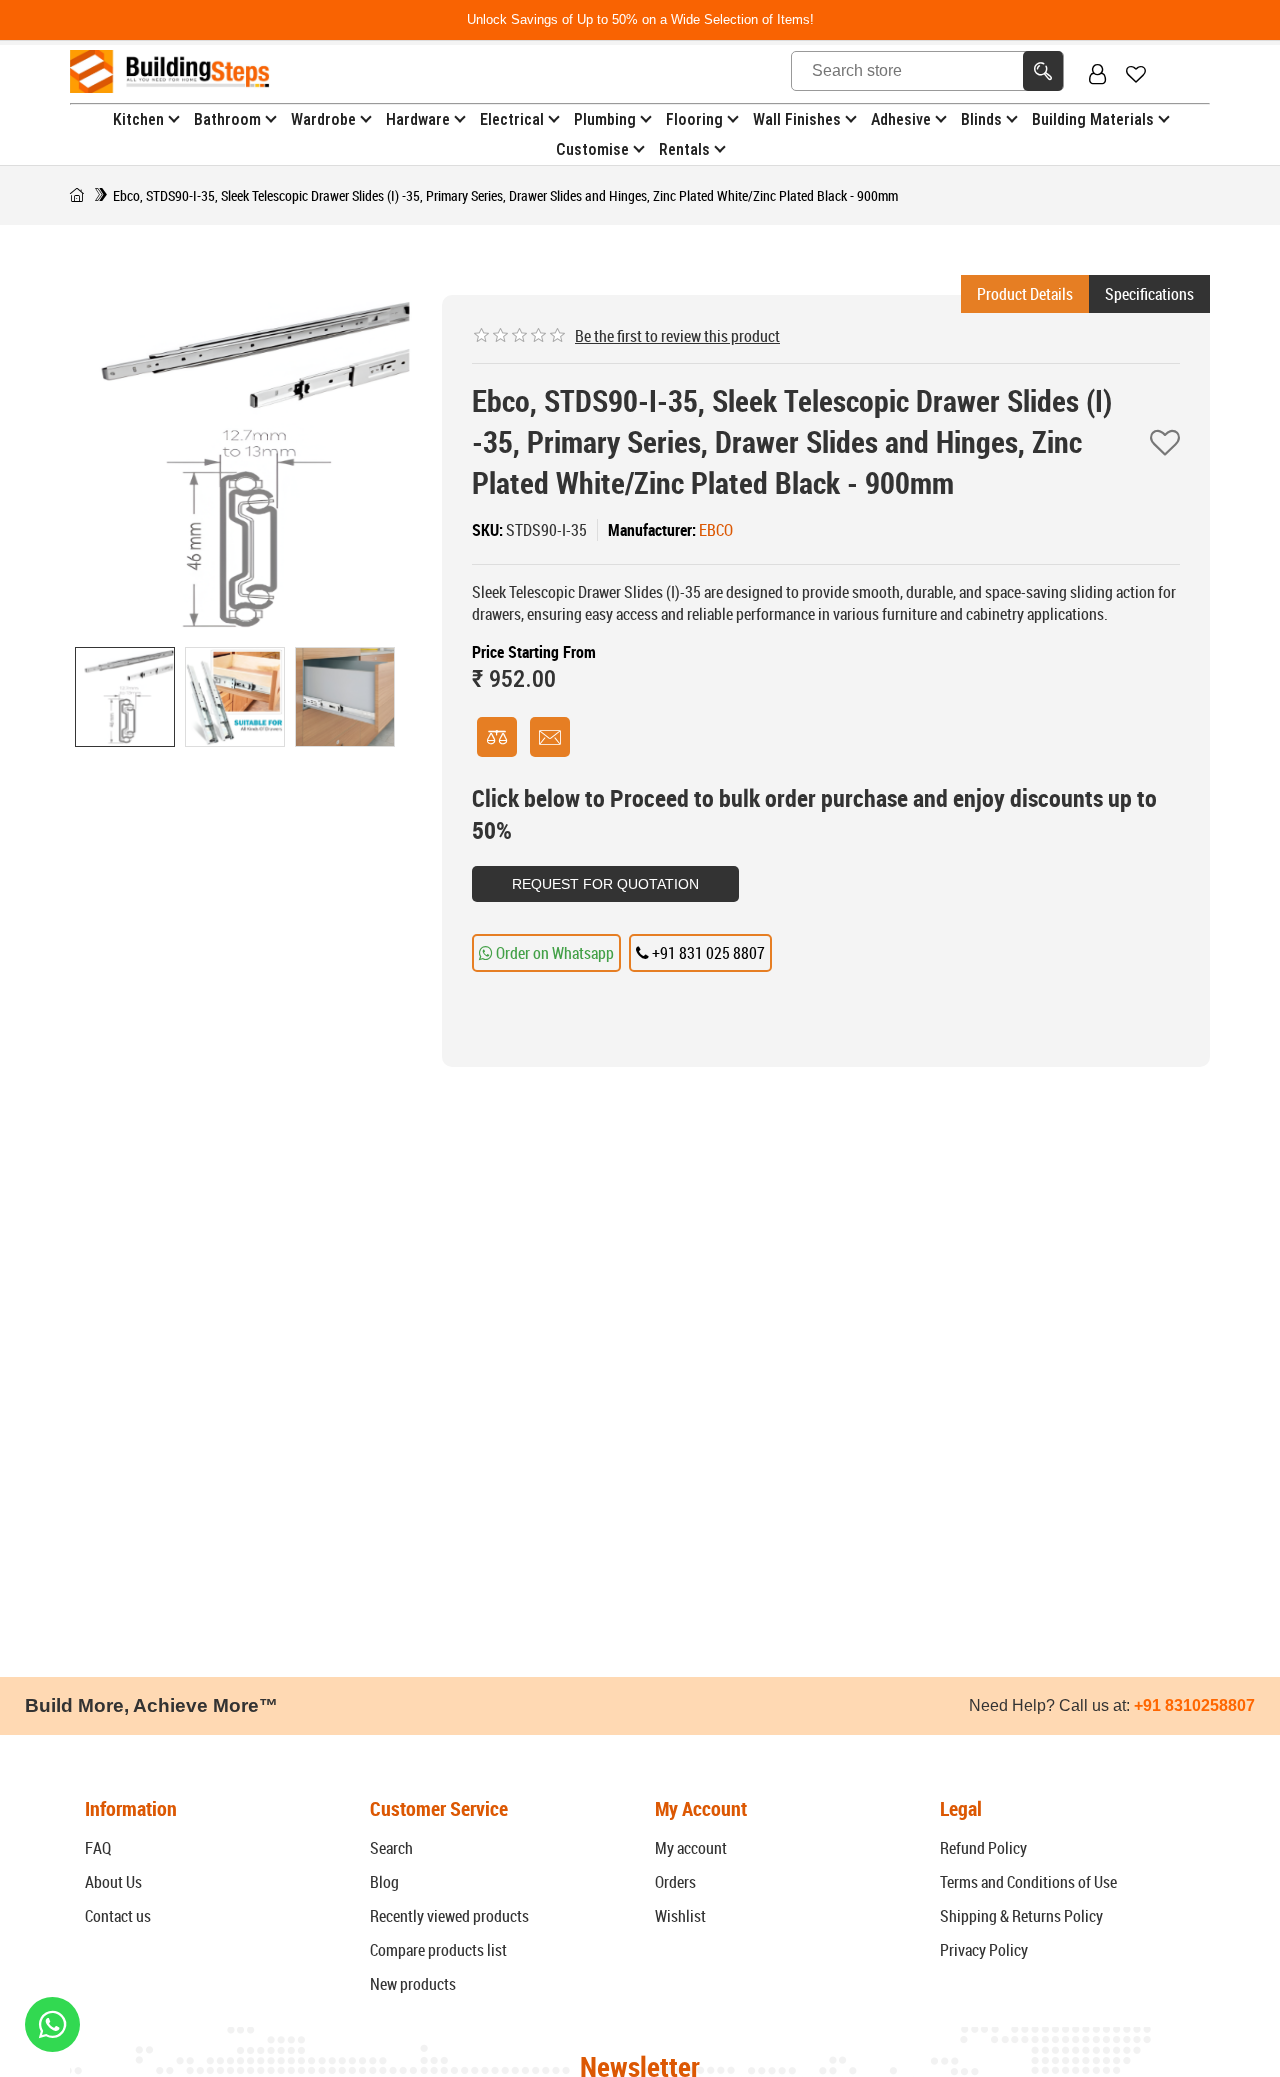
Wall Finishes (797, 119)
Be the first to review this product (677, 336)
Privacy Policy (984, 1950)
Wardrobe (323, 119)
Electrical (512, 119)
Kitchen (138, 119)
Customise (592, 149)
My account (691, 1848)
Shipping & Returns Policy (1021, 1916)
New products (413, 1984)
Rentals (684, 149)
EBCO (716, 530)
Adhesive (901, 119)
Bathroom (227, 119)
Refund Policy (983, 1848)
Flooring (694, 119)
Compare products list (438, 1950)
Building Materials (1093, 119)
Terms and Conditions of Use (1028, 1882)
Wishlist (680, 1916)
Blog (384, 1882)
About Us (113, 1882)
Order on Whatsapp (553, 953)
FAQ (98, 1848)
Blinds (981, 119)
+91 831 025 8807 (707, 953)
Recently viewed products (449, 1916)
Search (391, 1848)
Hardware (418, 119)
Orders (675, 1882)
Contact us (118, 1916)
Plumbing (605, 119)
